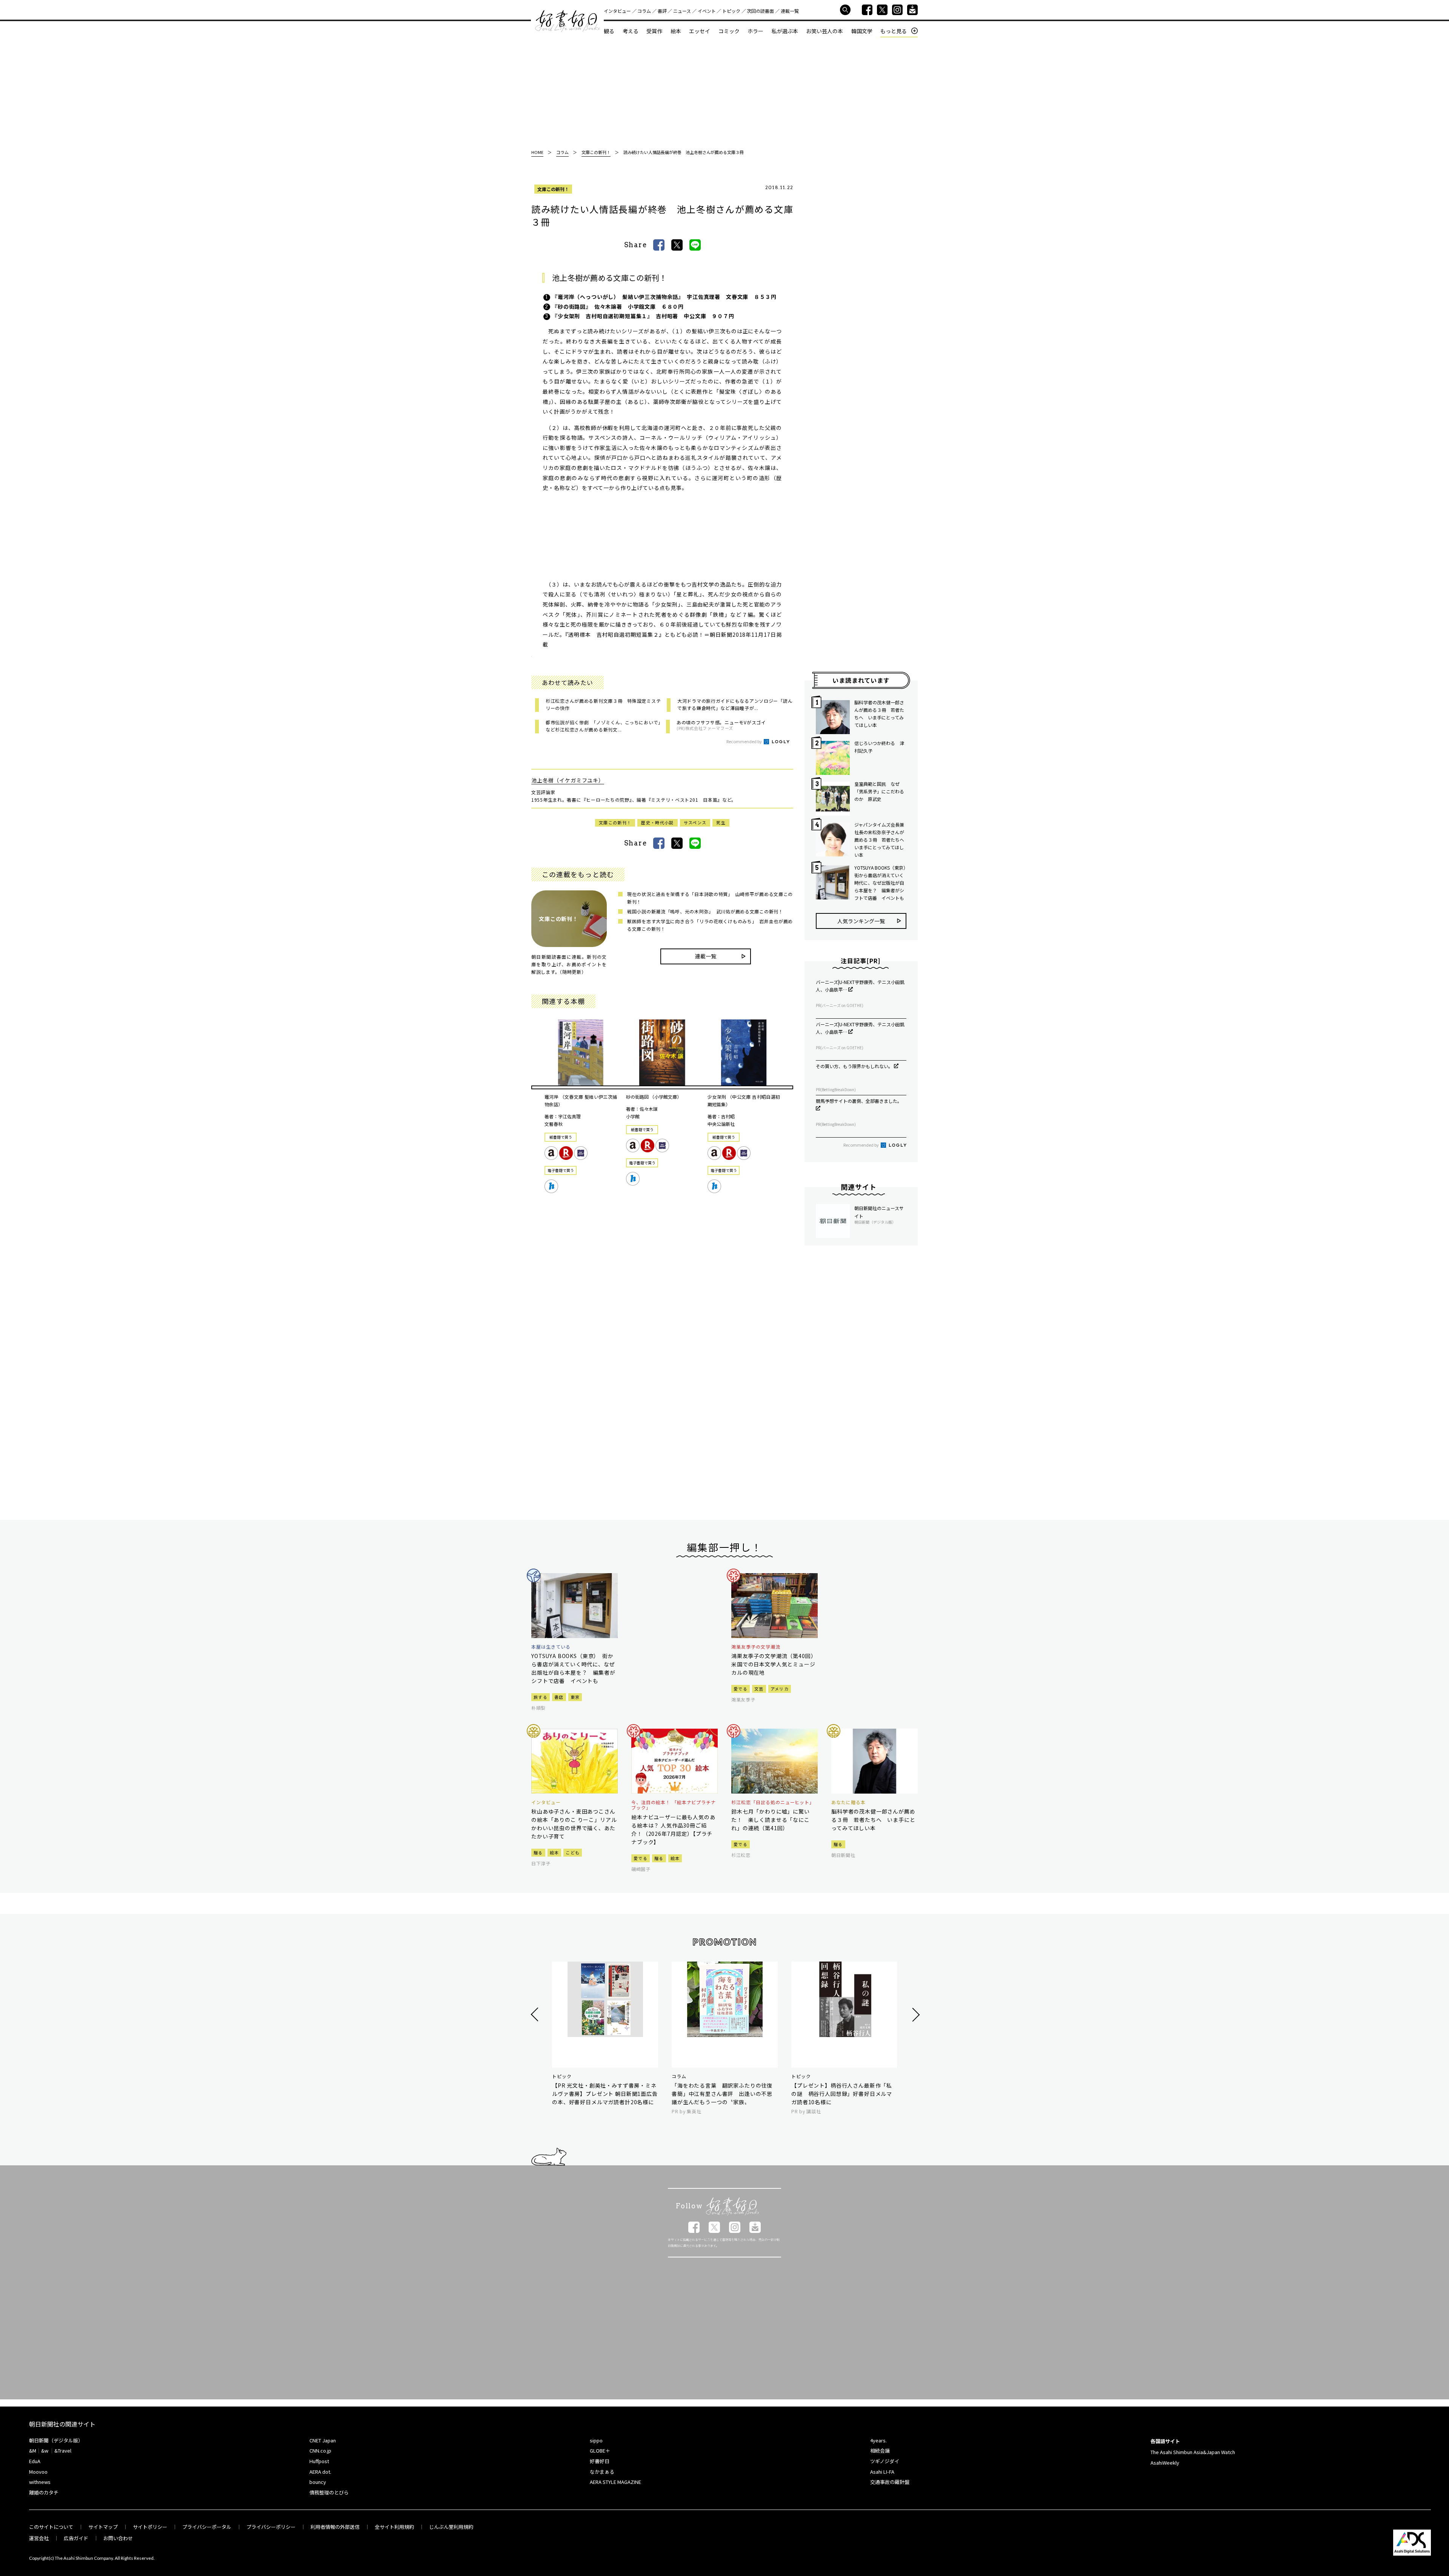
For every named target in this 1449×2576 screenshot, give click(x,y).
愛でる (741, 1689)
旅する (541, 1697)
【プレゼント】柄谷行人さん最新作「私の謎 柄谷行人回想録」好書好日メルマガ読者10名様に (842, 2094)
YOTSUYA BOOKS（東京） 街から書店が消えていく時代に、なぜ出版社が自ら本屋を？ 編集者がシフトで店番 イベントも (880, 883)
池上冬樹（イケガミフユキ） (568, 780)
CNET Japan (323, 2440)
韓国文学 (862, 31)
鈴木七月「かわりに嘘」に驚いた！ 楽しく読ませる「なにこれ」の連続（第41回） (771, 1820)
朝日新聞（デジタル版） (56, 2440)
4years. (878, 2440)
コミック (729, 31)
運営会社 (39, 2538)
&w (45, 2451)
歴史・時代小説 (657, 822)
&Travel (63, 2451)
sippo (596, 2440)
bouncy (318, 2482)
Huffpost (319, 2461)
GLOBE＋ (600, 2451)
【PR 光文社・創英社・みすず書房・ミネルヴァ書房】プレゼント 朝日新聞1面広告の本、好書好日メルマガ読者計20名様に (605, 2094)
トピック (731, 11)
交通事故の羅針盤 (890, 2482)
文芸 (759, 1689)
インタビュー (617, 11)
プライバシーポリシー (271, 2527)
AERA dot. (320, 2472)
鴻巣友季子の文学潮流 (756, 1647)
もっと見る (894, 31)
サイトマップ (103, 2527)
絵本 (676, 31)
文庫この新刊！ (553, 189)
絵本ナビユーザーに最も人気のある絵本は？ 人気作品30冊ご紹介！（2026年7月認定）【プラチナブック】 (673, 1829)
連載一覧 (790, 11)
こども (573, 1852)
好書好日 (568, 21)
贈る (538, 1852)
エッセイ (700, 31)
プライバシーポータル (207, 2527)
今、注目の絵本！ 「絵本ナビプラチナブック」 (674, 1805)
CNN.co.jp (320, 2451)
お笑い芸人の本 (824, 31)
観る (609, 31)
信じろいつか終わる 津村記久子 (879, 747)
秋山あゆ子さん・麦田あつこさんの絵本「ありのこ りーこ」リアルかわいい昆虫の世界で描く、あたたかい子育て (574, 1824)
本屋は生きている (551, 1647)
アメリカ (780, 1689)
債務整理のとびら (329, 2492)
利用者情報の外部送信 (335, 2527)
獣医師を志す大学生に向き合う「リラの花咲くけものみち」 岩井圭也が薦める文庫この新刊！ (710, 925)
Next (915, 2015)
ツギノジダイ (885, 2461)
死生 (721, 822)
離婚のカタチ (44, 2492)
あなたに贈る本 (848, 1802)
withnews (40, 2482)
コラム (644, 11)
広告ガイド (76, 2538)
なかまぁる (602, 2472)
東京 (575, 1697)
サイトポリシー (150, 2527)
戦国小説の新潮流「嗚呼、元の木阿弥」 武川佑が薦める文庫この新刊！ (705, 911)
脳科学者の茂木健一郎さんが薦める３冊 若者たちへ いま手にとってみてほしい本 (879, 714)
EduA (35, 2461)
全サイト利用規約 (394, 2527)
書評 (662, 11)
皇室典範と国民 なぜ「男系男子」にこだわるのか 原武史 (879, 791)
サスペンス (695, 822)
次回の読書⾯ (760, 11)
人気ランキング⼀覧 (861, 921)
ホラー (755, 31)
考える (631, 31)
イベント (707, 11)
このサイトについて (51, 2527)
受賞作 (654, 31)
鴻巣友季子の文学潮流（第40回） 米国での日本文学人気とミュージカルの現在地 (774, 1664)
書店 (559, 1697)
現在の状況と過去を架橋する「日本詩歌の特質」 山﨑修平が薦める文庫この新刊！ (710, 898)
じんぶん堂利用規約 (451, 2527)
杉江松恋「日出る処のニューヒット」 (773, 1802)
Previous (536, 2015)
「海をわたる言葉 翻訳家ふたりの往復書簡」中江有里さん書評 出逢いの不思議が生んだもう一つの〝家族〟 (722, 2094)
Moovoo (38, 2472)
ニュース (682, 11)
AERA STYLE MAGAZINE (615, 2482)
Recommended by (744, 741)
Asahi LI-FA (882, 2472)
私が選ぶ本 (785, 31)
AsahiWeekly (1165, 2463)
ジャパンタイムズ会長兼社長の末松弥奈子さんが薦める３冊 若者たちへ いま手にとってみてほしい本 (880, 840)
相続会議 (880, 2451)
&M (33, 2451)
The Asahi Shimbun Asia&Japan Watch (1193, 2452)
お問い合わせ (118, 2538)
